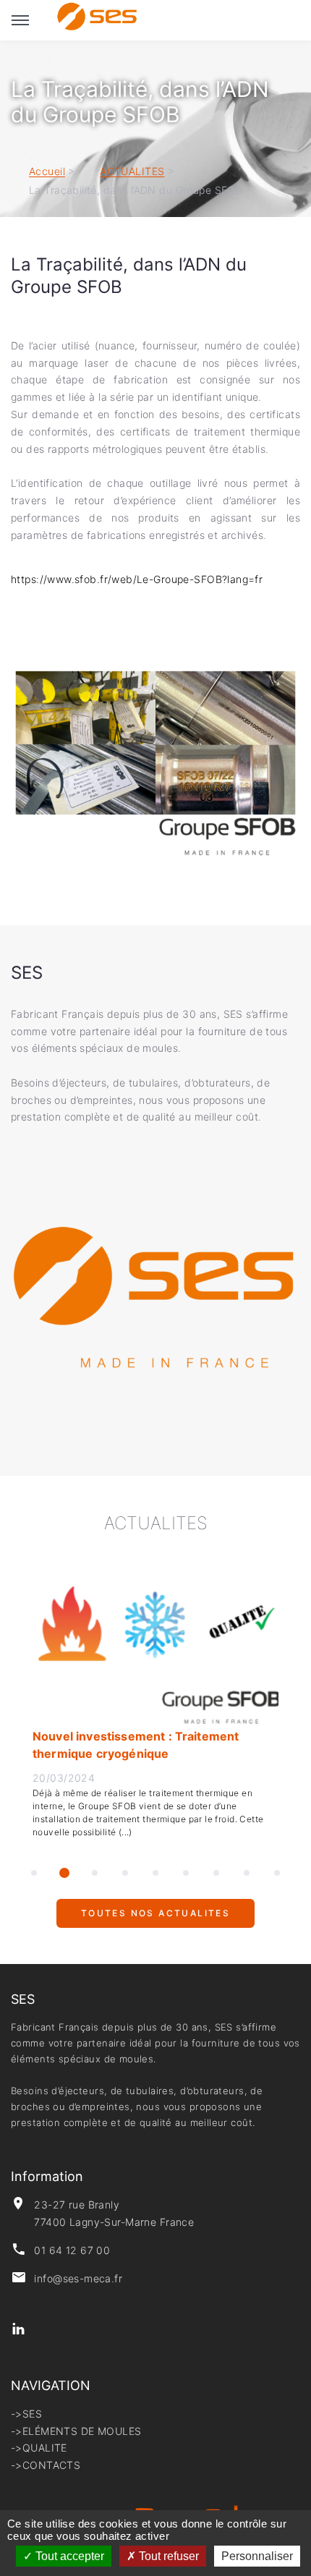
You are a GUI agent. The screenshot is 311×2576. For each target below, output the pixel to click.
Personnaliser (257, 2556)
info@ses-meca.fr (78, 2278)
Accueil (47, 172)
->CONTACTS (46, 2465)
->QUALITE (39, 2448)
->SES (26, 2414)
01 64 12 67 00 (72, 2250)
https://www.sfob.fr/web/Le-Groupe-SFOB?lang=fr (139, 579)
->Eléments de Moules (76, 2431)
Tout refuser (167, 2556)
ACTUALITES (132, 172)
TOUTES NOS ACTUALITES (155, 1920)
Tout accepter (68, 2556)
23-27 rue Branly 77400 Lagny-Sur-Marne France (114, 2213)
